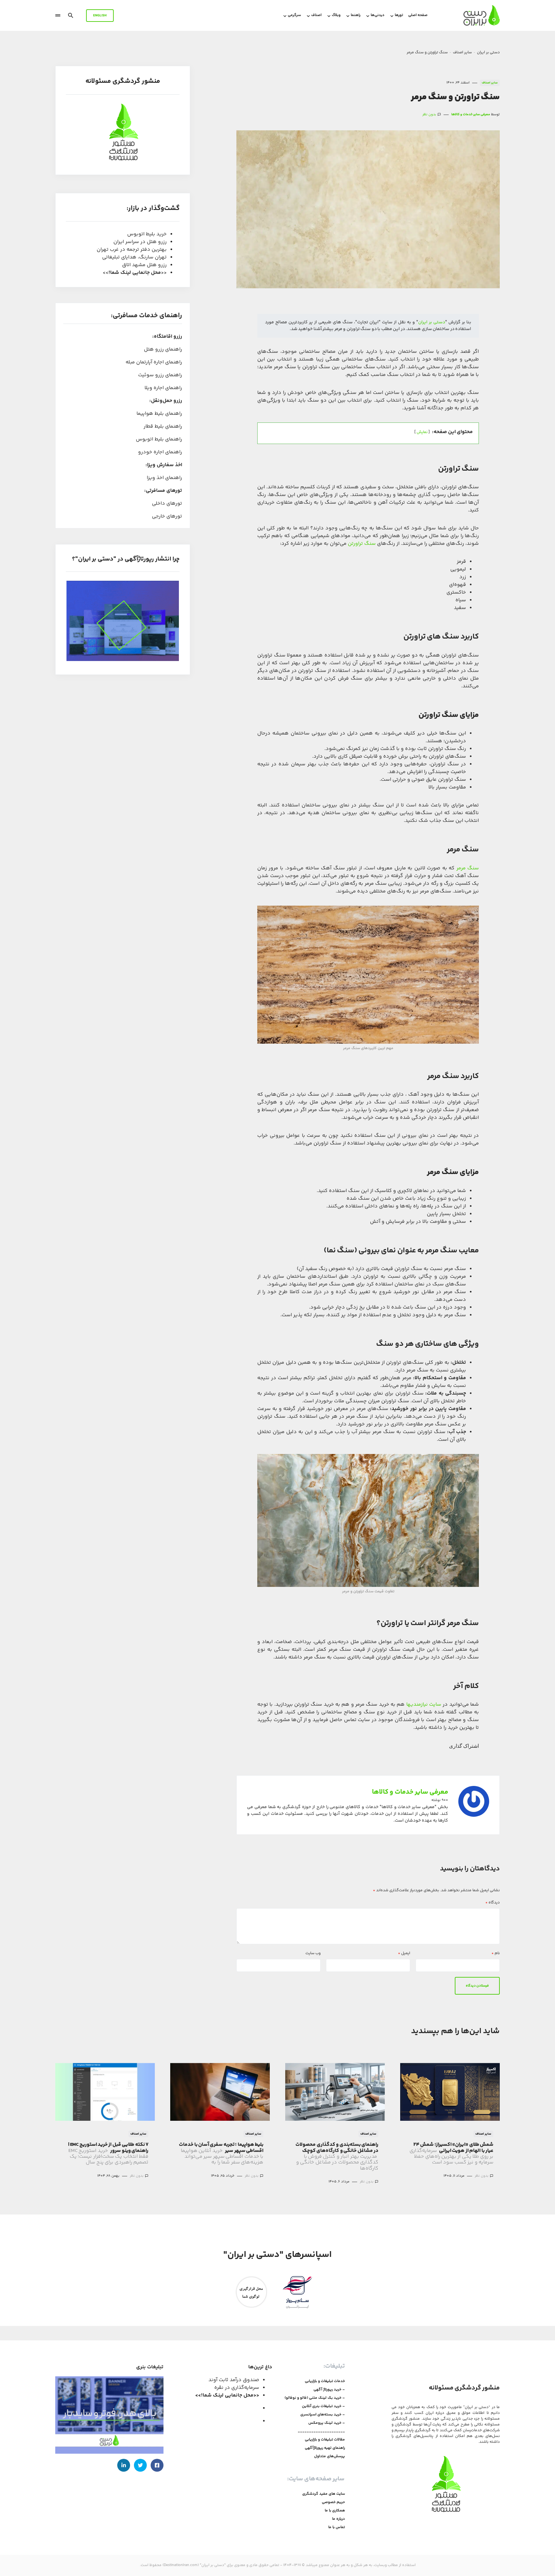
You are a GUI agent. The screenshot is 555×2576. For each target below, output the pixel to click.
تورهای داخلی (167, 504)
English (100, 16)
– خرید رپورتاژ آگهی (329, 2390)
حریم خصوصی (333, 2502)
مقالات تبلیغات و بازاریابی (325, 2440)
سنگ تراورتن (362, 544)
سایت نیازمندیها (424, 1705)
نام (496, 1954)
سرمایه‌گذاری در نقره (237, 2388)
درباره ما (339, 2519)
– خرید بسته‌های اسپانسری (323, 2415)
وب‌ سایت (313, 1954)
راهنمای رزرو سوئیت (160, 375)
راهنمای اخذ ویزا (164, 478)
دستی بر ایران (488, 52)
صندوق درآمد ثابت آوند (234, 2380)
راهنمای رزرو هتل (163, 349)
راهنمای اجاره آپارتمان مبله (154, 362)
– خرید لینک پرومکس (327, 2423)
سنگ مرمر (468, 868)
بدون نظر (429, 115)
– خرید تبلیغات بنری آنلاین (323, 2406)
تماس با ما (337, 2528)
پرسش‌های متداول (330, 2457)
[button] (71, 15)
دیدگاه (493, 1903)
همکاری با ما (335, 2511)
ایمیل (404, 1954)
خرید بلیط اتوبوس (147, 234)
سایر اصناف (462, 52)
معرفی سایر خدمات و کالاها (410, 1792)
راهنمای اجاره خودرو (160, 452)
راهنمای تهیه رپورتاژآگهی (325, 2448)
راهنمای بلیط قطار (163, 426)
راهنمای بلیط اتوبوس (159, 439)
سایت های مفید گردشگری (324, 2494)
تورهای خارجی (167, 516)
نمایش (422, 432)
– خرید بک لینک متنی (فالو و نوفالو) (315, 2398)
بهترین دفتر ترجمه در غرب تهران (132, 250)
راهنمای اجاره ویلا (163, 388)
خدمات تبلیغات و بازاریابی (325, 2381)
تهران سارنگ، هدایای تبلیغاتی (134, 257)
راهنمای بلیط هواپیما (159, 414)
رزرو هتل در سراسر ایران (140, 242)
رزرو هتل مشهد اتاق (144, 265)
